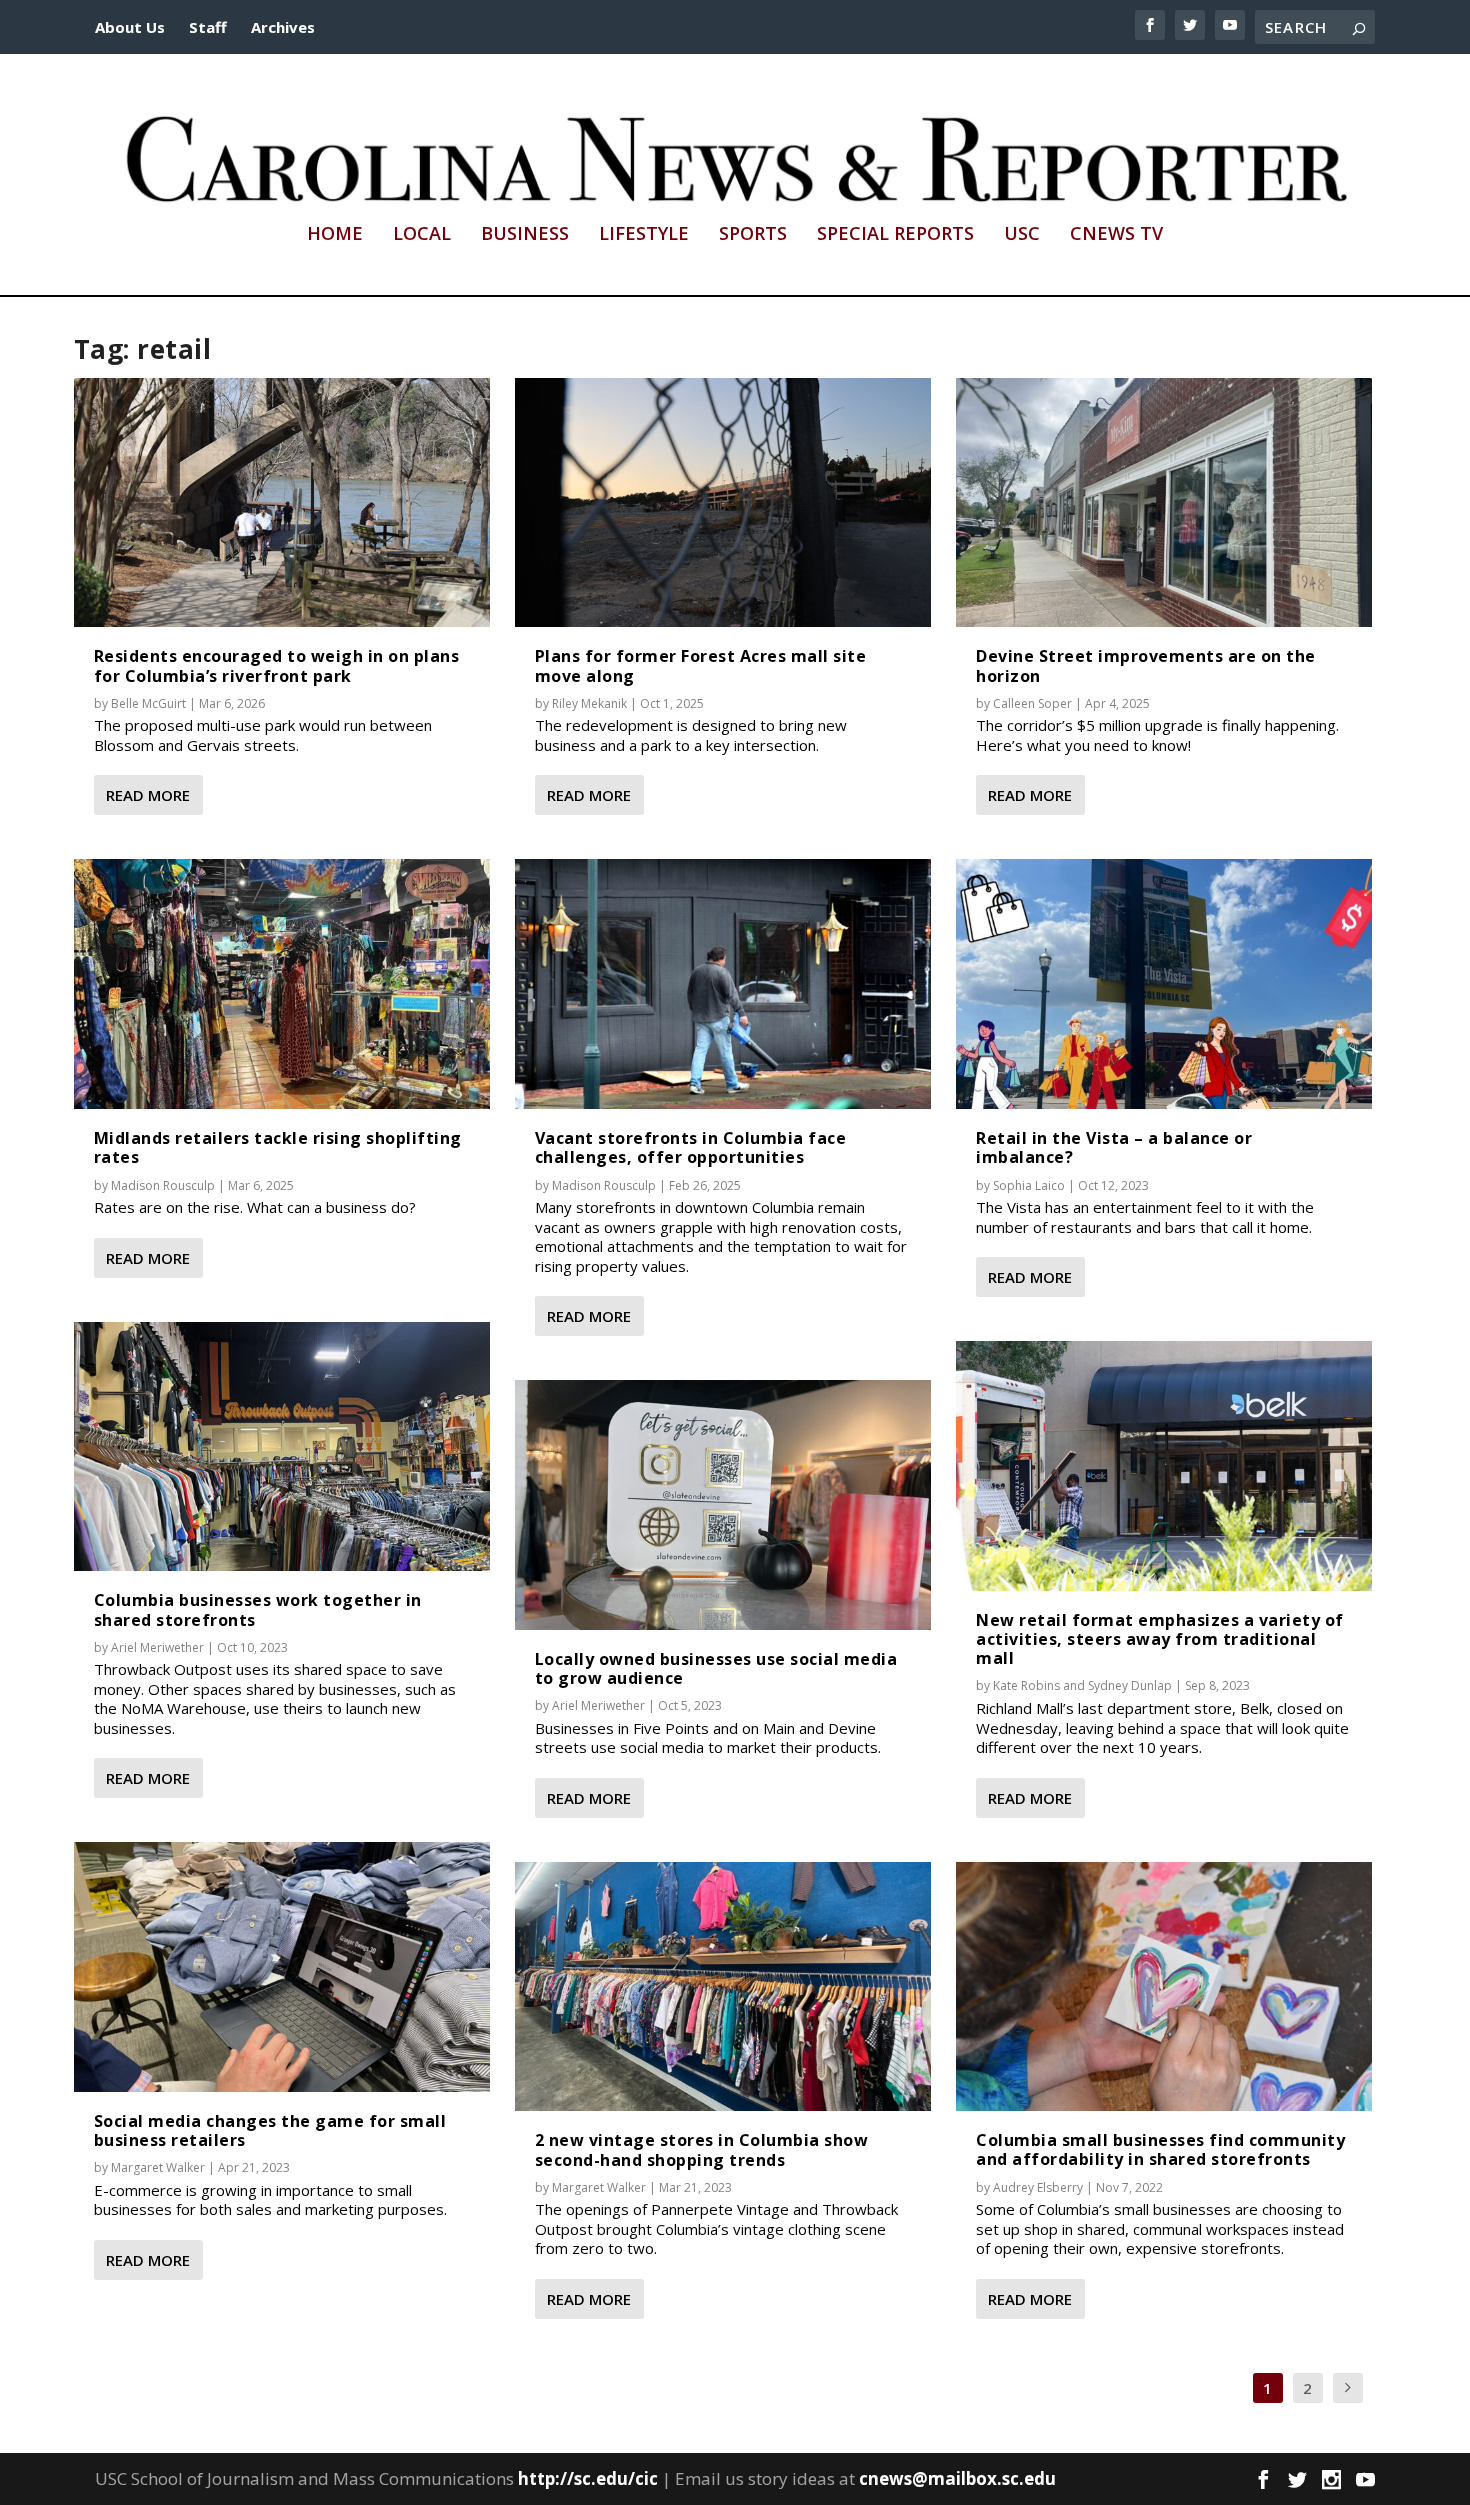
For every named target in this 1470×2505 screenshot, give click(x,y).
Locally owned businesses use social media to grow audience (716, 1668)
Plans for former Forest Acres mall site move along (701, 665)
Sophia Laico (1029, 1185)
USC (1022, 235)
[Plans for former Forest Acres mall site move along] (723, 503)
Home (335, 235)
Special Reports (895, 235)
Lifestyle (644, 235)
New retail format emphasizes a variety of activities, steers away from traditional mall (1160, 1639)
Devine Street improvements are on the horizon (1146, 665)
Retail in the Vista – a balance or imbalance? (1114, 1147)
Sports (753, 235)
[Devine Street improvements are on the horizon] (1164, 503)
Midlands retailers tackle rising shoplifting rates (278, 1147)
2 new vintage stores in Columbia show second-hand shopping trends (702, 2149)
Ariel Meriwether (157, 1647)
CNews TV (1116, 235)
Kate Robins (1026, 1685)
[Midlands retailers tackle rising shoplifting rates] (282, 984)
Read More (148, 795)
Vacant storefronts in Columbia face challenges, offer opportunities (691, 1147)
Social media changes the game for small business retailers (270, 2130)
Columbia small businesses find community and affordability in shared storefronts (1160, 2149)
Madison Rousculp (163, 1185)
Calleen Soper (1032, 703)
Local (422, 235)
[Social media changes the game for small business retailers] (282, 1967)
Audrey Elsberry (1038, 2187)
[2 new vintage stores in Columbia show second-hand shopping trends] (723, 1987)
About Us (130, 27)
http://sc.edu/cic (588, 2478)
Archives (283, 27)
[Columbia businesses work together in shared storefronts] (282, 1447)
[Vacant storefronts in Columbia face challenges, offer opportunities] (723, 984)
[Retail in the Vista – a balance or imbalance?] (1164, 984)
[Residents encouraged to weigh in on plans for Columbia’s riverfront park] (282, 503)
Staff (208, 27)
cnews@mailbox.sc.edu (957, 2478)
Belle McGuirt (148, 703)
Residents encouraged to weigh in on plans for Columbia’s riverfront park (277, 665)
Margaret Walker (158, 2167)
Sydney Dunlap (1130, 1685)
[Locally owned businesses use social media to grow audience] (723, 1505)
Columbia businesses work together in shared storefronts (258, 1609)
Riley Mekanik (589, 703)
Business (525, 235)
